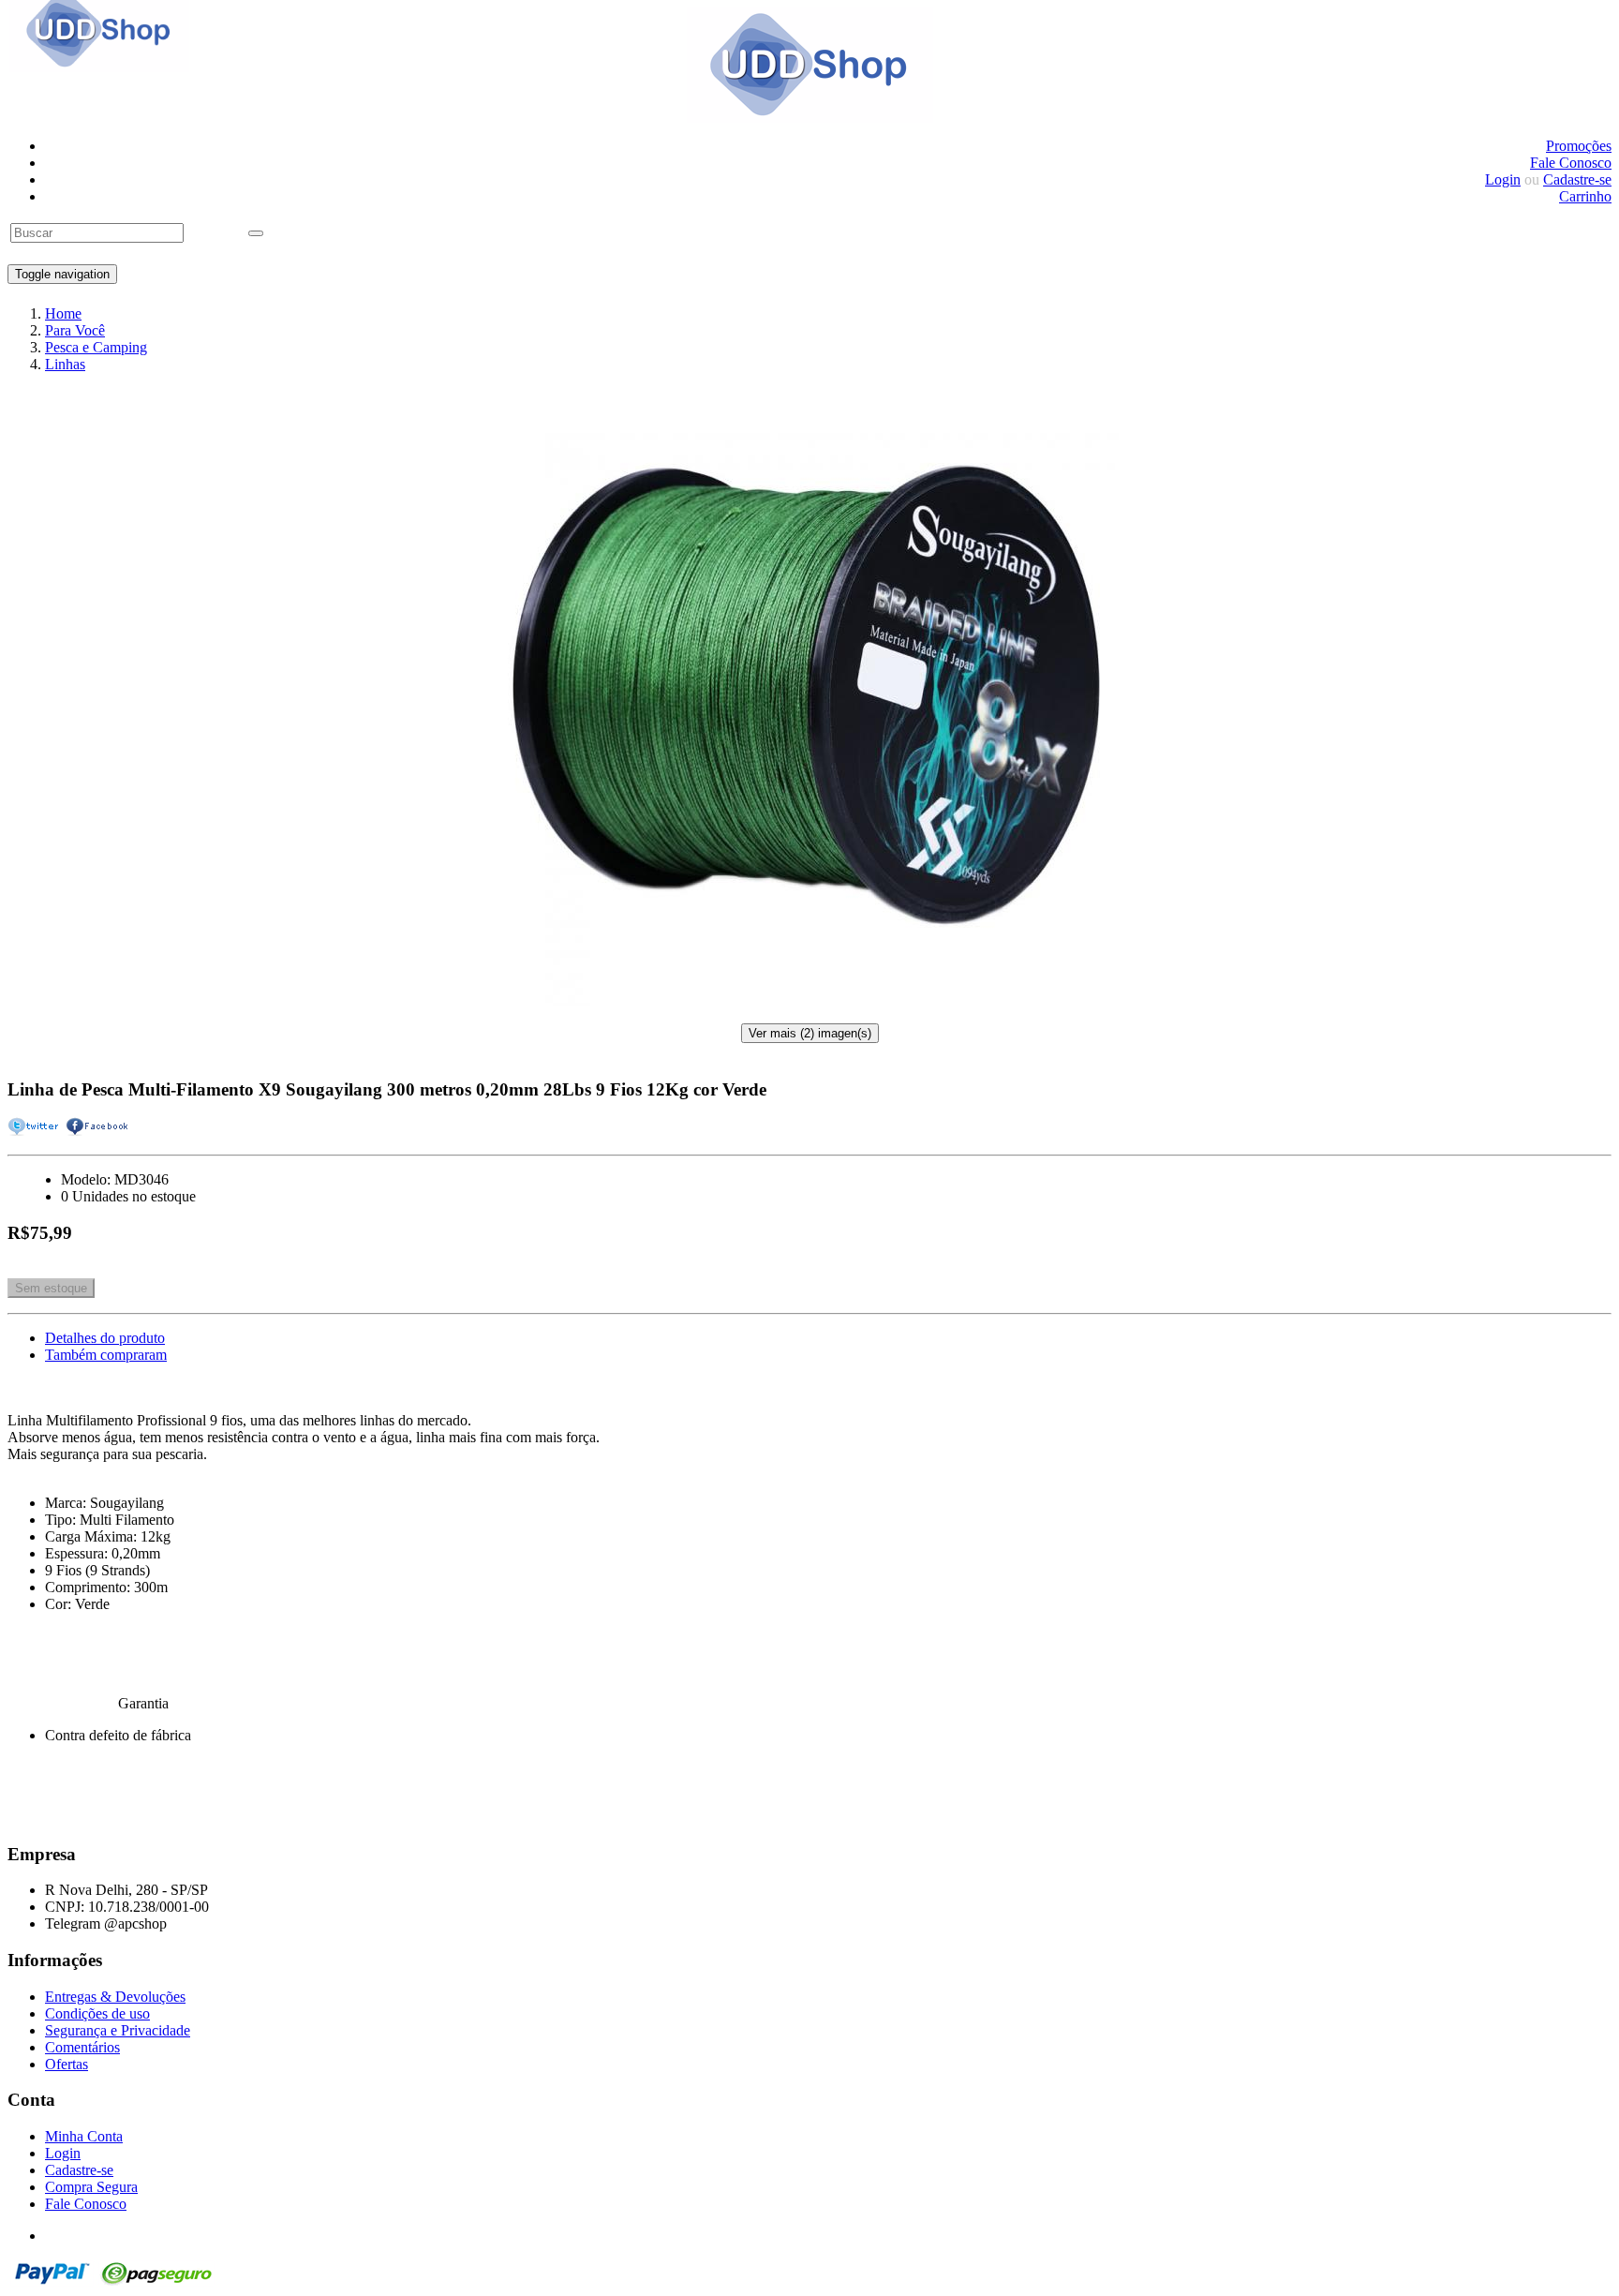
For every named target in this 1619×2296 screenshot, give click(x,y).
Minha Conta (84, 2136)
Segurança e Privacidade (118, 2030)
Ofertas (67, 2064)
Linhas (65, 364)
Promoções (1579, 146)
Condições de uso (97, 2013)
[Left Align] (256, 233)
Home (63, 313)
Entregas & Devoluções (115, 1997)
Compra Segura (91, 2187)
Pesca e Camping (96, 347)
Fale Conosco (1571, 163)
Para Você (75, 330)
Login (1503, 179)
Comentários (82, 2047)
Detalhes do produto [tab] (105, 1338)
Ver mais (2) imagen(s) (810, 1033)
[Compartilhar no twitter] (35, 1126)
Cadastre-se (1577, 179)
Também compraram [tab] (106, 1355)
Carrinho (1585, 196)
